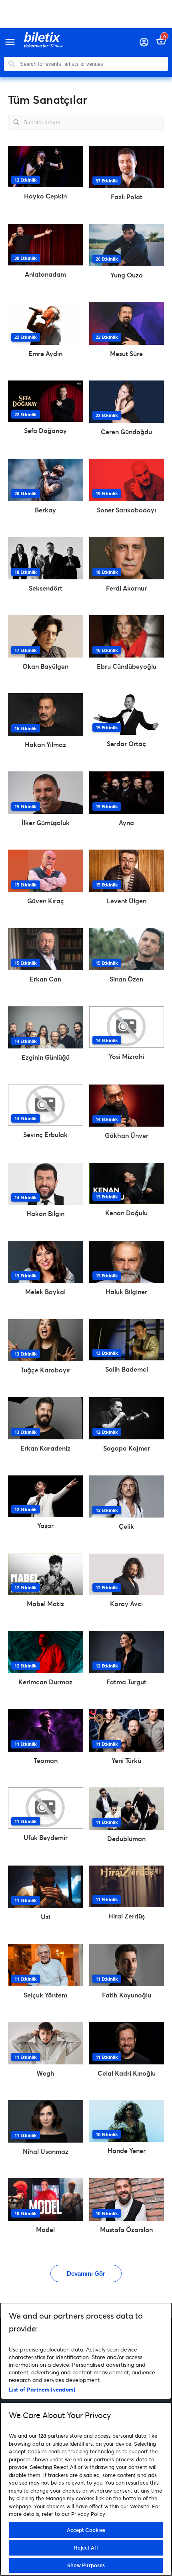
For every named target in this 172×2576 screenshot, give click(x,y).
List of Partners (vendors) (42, 2389)
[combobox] (92, 64)
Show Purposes (86, 2565)
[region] (86, 2439)
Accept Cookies (86, 2530)
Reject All (86, 2548)
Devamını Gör (86, 2273)
